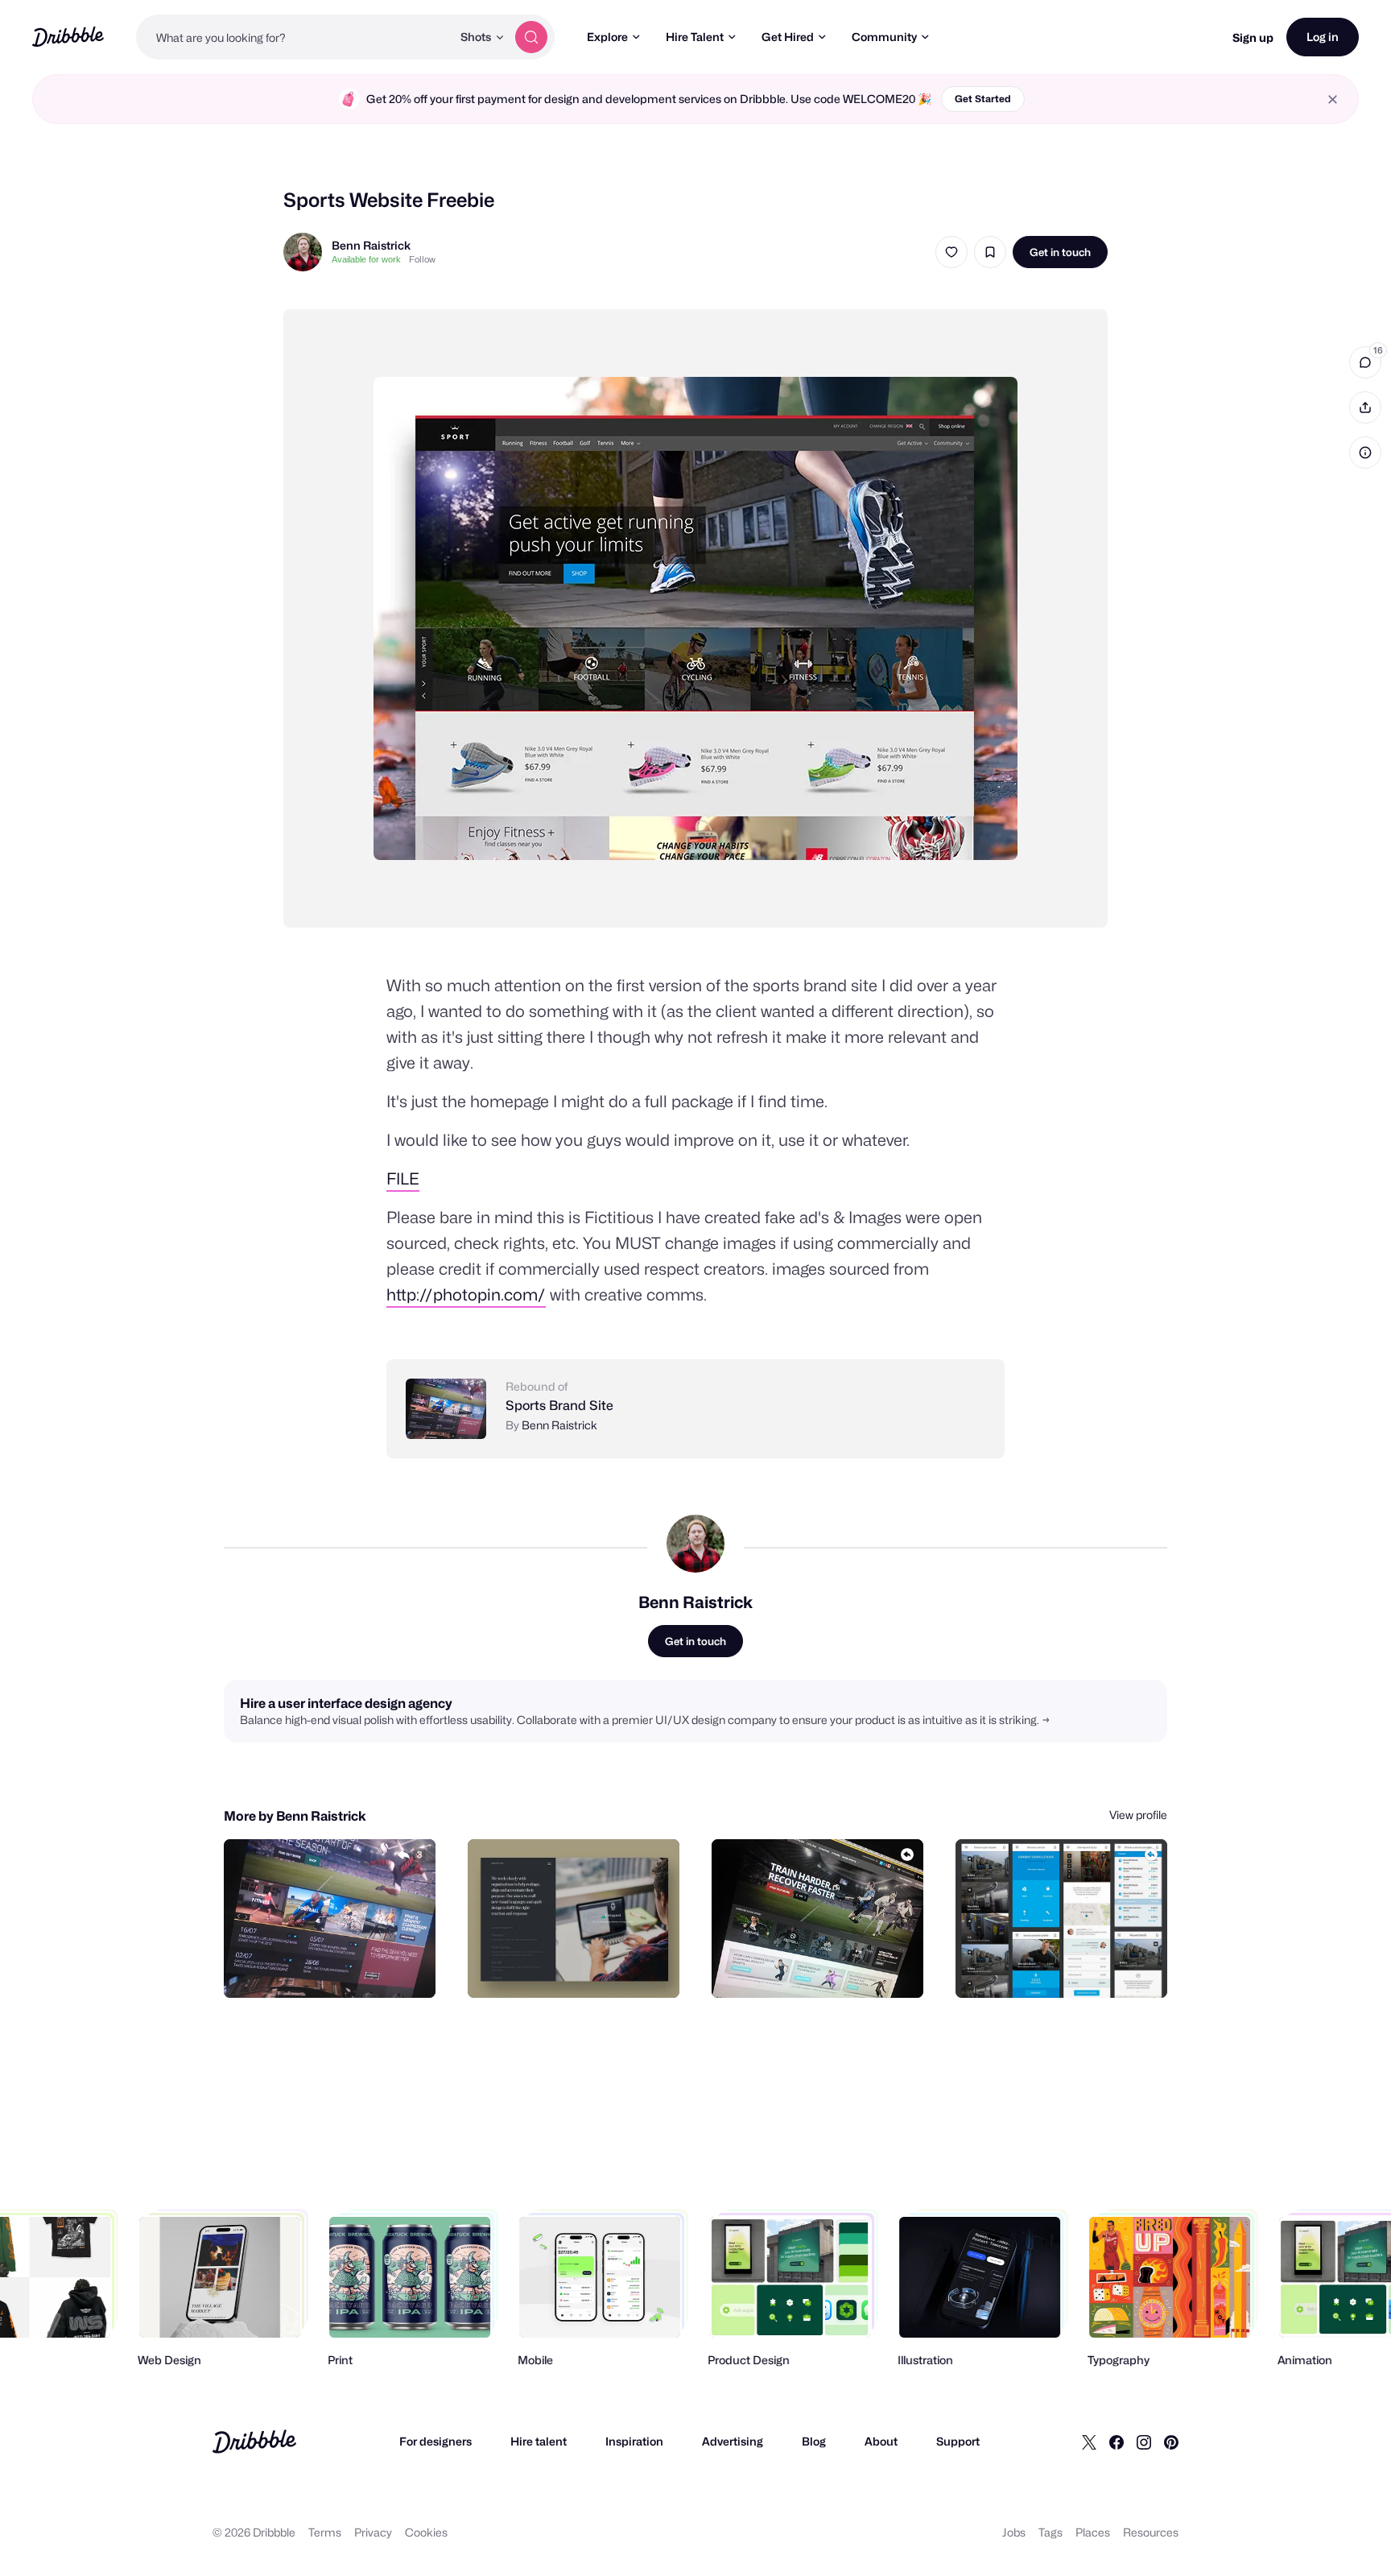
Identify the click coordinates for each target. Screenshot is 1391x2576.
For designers (435, 2441)
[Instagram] (1144, 2442)
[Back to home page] (68, 37)
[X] (1089, 2442)
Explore (607, 37)
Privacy (373, 2532)
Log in (1323, 37)
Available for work (366, 259)
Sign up (1253, 37)
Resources (1151, 2532)
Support (958, 2441)
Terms (325, 2532)
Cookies (426, 2532)
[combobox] (294, 37)
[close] (1333, 99)
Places (1093, 2532)
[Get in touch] (341, 1968)
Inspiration (634, 2441)
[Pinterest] (1171, 2442)
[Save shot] (990, 252)
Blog (814, 2441)
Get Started (983, 99)
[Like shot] (951, 252)
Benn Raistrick (371, 245)
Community (884, 37)
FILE (403, 1179)
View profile (1138, 1815)
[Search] (531, 37)
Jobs (1014, 2532)
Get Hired (788, 37)
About (881, 2441)
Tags (1050, 2532)
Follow (422, 259)
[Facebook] (1117, 2442)
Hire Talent (695, 37)
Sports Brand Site (559, 1406)
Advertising (733, 2441)
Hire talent (539, 2441)
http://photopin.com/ (466, 1295)
